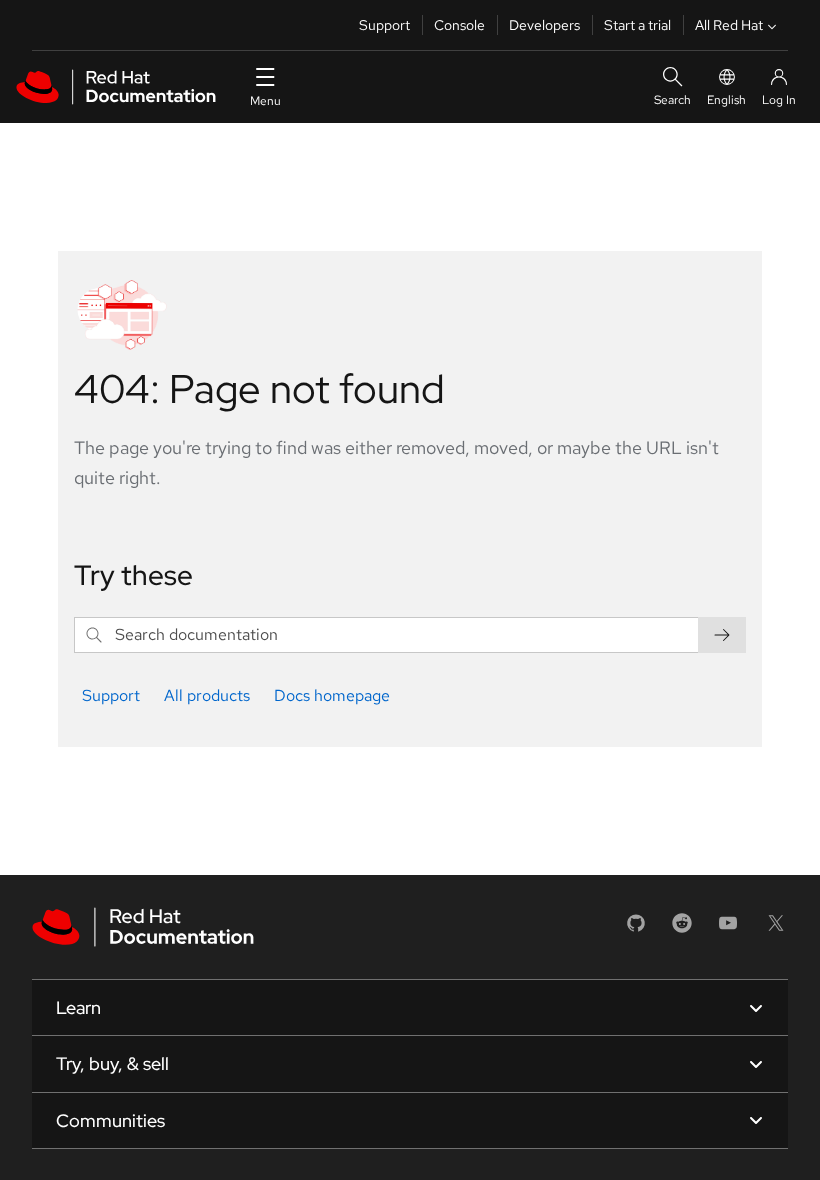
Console (459, 25)
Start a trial (637, 25)
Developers (544, 25)
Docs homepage (332, 695)
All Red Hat (729, 25)
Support (384, 25)
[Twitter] (776, 929)
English (726, 100)
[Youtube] (728, 929)
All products (207, 695)
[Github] (636, 929)
